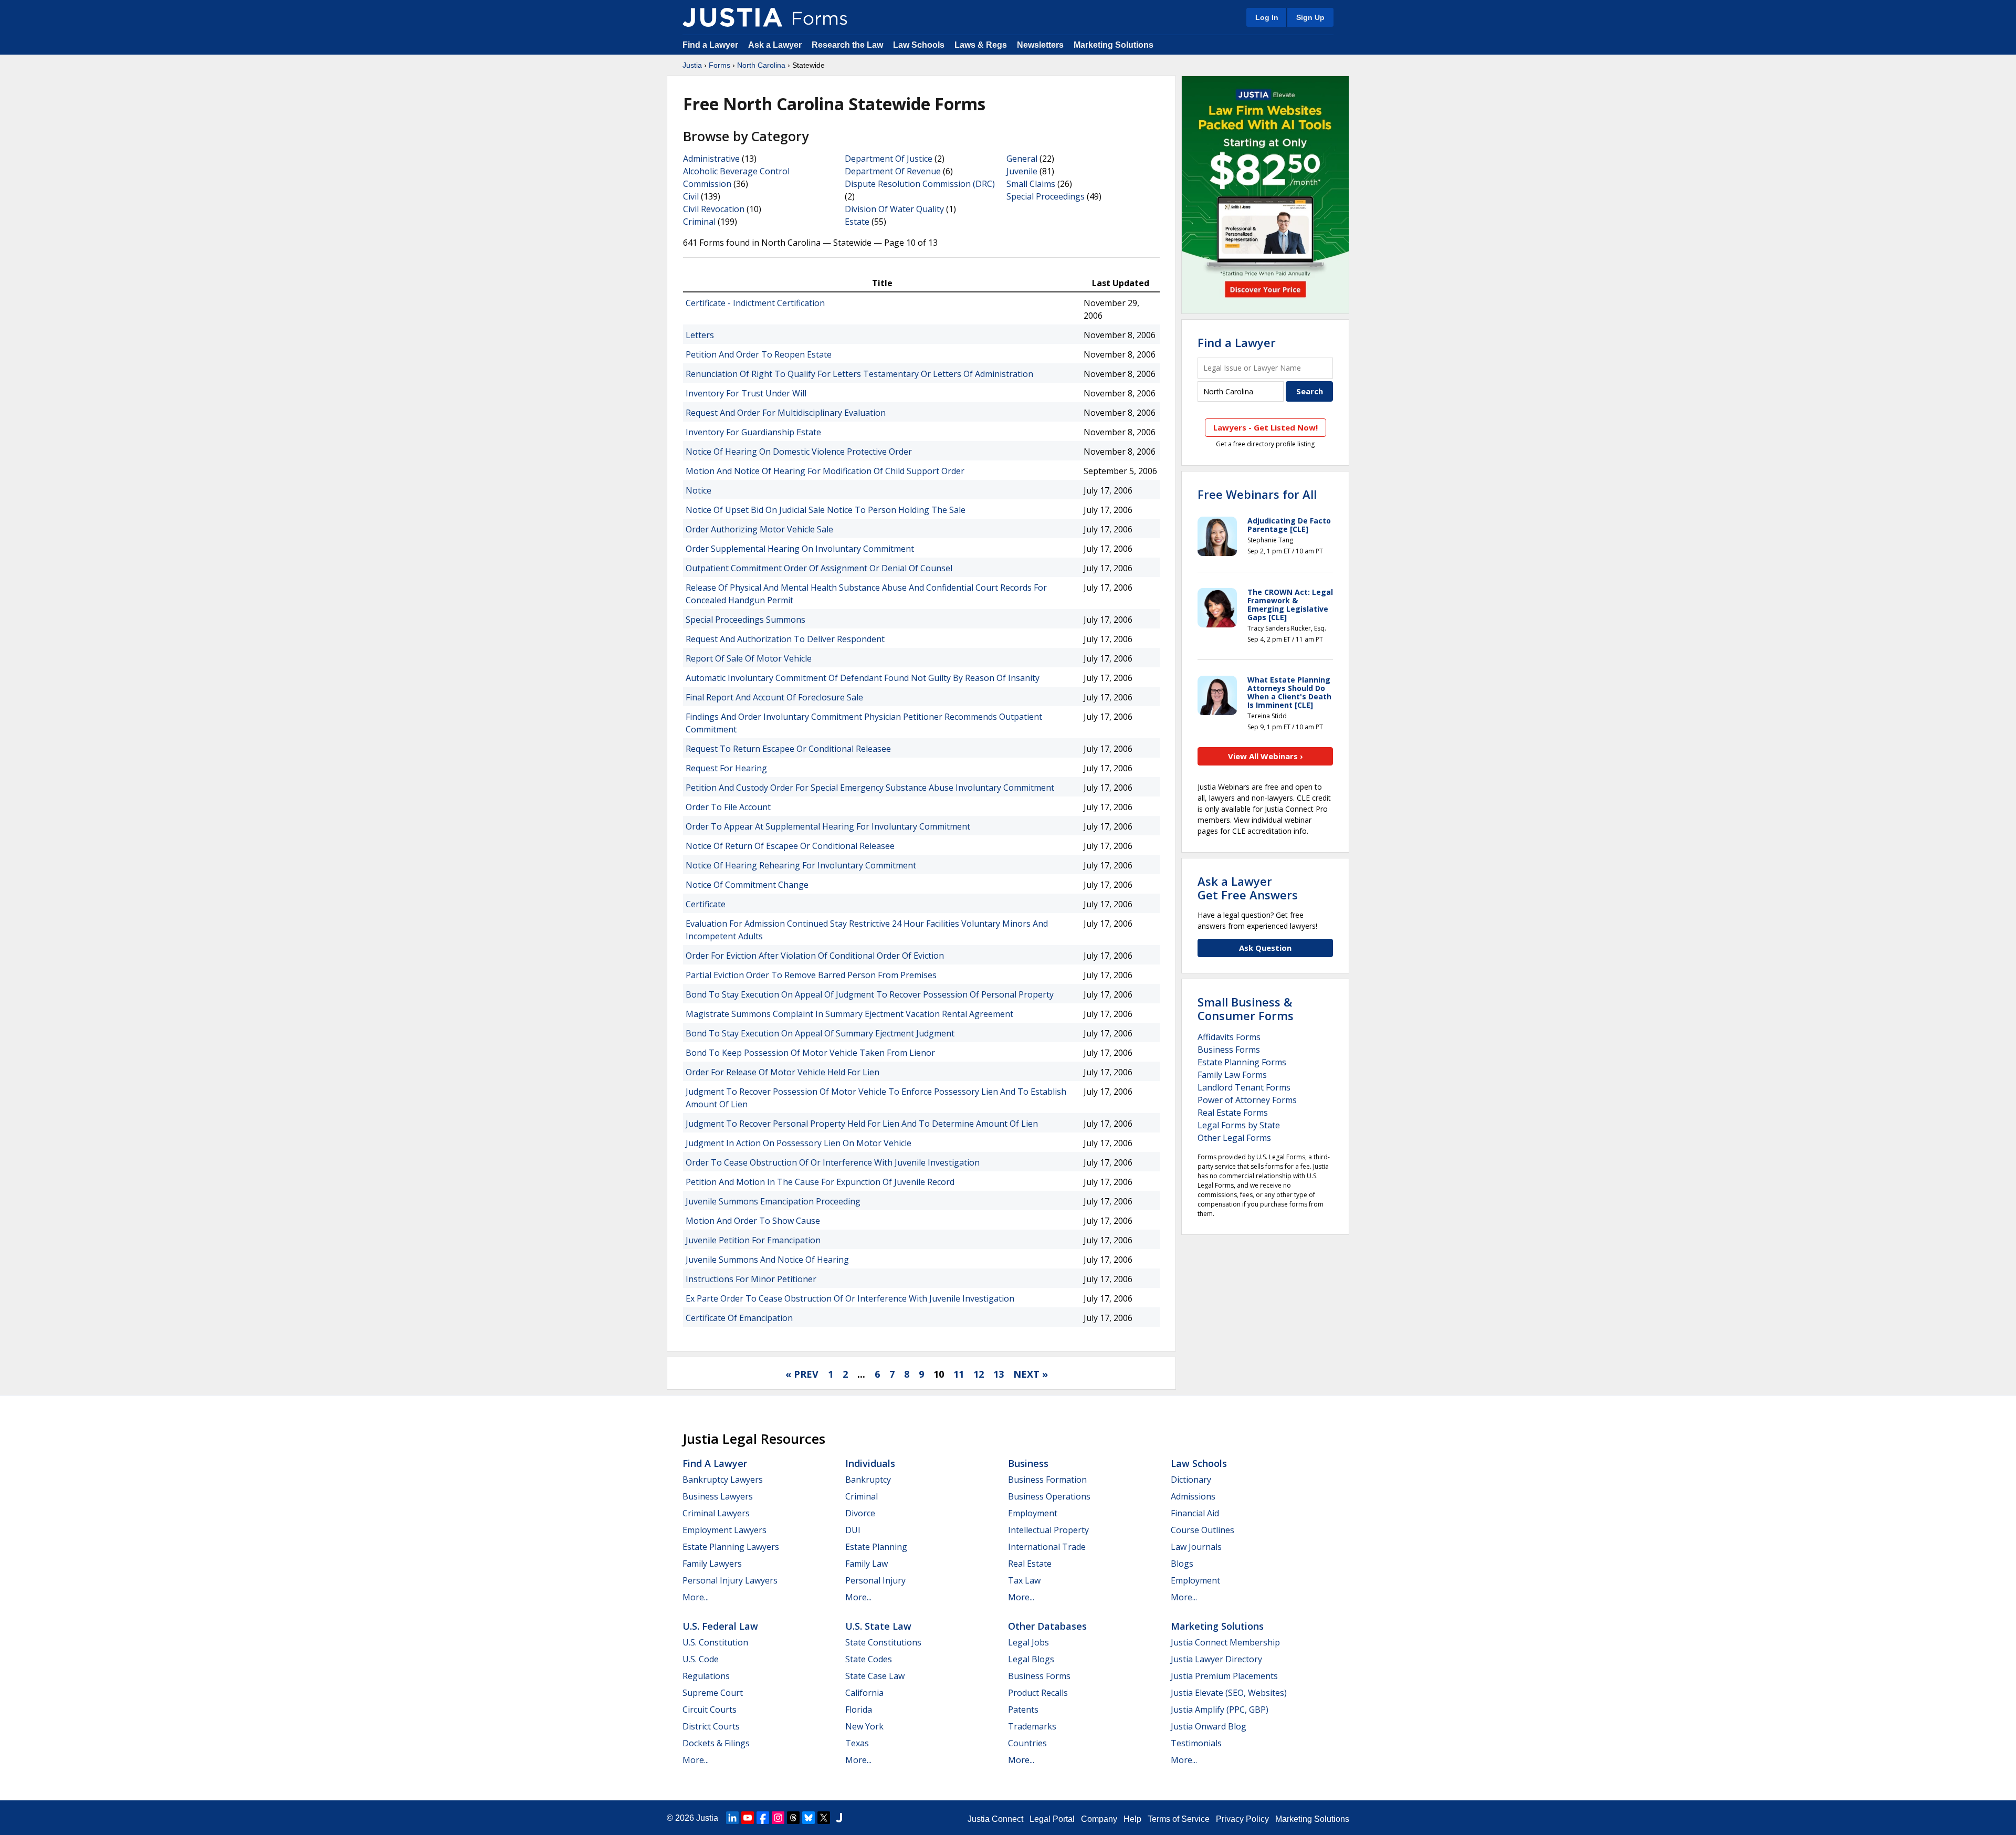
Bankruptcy (868, 1480)
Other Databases (1047, 1626)
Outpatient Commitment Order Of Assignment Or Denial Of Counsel (819, 568)
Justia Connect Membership (1225, 1642)
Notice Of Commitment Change (747, 885)
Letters (700, 335)
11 (959, 1374)
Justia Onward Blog (1209, 1726)
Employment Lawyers (724, 1530)
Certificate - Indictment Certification (755, 303)
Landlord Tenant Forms (1244, 1087)
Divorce (860, 1513)
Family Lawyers (712, 1564)
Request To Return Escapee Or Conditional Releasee (788, 749)
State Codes (869, 1659)
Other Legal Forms (1234, 1138)
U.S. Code (701, 1659)
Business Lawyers (718, 1496)
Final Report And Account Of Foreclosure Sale (774, 697)
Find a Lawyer (710, 45)
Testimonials (1196, 1743)
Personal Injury (875, 1580)
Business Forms (1229, 1050)
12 (979, 1374)
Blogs (1182, 1564)
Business (1028, 1463)
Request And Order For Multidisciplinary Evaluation (786, 413)
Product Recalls (1038, 1693)
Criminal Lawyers (716, 1513)
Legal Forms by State (1239, 1125)
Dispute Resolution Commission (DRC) (920, 184)
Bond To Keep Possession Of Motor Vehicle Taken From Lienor (810, 1053)
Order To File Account (728, 807)
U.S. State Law (878, 1626)
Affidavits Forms (1229, 1037)
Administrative (711, 159)
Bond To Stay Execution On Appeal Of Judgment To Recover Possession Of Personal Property (870, 994)
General (1022, 159)
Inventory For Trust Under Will (746, 393)
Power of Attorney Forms (1247, 1100)
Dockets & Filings (716, 1743)
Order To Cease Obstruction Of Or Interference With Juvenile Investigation (833, 1162)
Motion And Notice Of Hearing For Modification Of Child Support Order (825, 471)
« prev (802, 1374)
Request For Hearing (726, 768)
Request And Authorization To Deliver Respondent (785, 639)
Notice (699, 490)
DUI (853, 1530)
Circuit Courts (710, 1710)
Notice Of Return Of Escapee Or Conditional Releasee (790, 846)
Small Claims (1031, 184)
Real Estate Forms (1233, 1113)
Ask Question (1265, 948)
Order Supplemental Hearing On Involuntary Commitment (800, 549)
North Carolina (761, 65)
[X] (824, 1818)
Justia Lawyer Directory (1216, 1659)
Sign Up (1310, 17)
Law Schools (919, 45)
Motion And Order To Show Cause (753, 1221)
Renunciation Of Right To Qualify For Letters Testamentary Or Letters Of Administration (859, 374)
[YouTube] (748, 1818)
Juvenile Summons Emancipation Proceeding (773, 1201)
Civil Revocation (714, 209)
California (864, 1693)
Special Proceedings (1046, 196)
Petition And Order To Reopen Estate (759, 354)
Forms (720, 65)
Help (1132, 1819)
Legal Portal (1052, 1819)
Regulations (706, 1676)
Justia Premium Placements (1224, 1676)
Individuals (870, 1463)
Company (1099, 1819)
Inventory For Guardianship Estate (753, 432)
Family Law (867, 1564)
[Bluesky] (808, 1818)
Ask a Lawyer (776, 45)
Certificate (706, 904)
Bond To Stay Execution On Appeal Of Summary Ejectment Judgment (820, 1033)
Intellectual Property (1048, 1530)
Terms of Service (1179, 1819)
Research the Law (847, 45)
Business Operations (1049, 1496)
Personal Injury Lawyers (730, 1580)
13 (999, 1374)
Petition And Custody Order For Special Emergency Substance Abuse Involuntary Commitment (870, 788)
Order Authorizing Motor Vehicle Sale (759, 529)
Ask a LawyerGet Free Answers (1248, 888)
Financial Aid (1195, 1513)
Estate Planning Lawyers (731, 1547)
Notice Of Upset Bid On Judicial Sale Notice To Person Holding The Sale (826, 510)
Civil (691, 196)
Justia (692, 65)
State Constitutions (883, 1642)
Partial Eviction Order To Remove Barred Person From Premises (811, 975)
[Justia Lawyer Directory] (839, 1818)
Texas (857, 1743)
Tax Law (1024, 1580)
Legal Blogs (1031, 1659)
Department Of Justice (889, 159)
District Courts (711, 1726)
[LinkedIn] (732, 1818)
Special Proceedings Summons (745, 620)
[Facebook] (763, 1818)
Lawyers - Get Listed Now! (1266, 427)
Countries (1027, 1743)
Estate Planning (876, 1547)
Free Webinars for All (1257, 494)
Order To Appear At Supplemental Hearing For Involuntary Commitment (828, 826)
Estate (857, 222)
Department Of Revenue (893, 171)
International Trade (1047, 1547)
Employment (1033, 1513)
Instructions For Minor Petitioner (751, 1279)
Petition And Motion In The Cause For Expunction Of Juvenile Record (820, 1182)
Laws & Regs (981, 45)
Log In (1267, 17)
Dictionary (1191, 1480)
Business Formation (1047, 1480)
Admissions (1193, 1496)
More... (696, 1597)
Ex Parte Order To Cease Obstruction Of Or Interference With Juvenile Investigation (850, 1298)
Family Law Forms (1232, 1075)
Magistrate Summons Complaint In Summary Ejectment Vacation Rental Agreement (849, 1014)
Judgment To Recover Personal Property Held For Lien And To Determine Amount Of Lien (862, 1124)
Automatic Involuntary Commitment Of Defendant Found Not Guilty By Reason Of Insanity (863, 678)
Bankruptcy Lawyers (723, 1480)
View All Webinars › (1266, 756)
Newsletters (1040, 45)
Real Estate (1030, 1564)
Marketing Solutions (1114, 45)
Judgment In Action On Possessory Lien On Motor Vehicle (799, 1143)
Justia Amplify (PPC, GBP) (1220, 1710)
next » (1031, 1374)
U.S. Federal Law (720, 1626)
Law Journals (1196, 1547)
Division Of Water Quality (894, 209)
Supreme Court (713, 1693)
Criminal (699, 222)
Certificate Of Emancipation (739, 1318)
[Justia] (732, 17)
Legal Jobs (1028, 1642)
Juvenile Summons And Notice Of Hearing (767, 1260)
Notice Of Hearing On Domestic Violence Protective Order (799, 452)
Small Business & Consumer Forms (1246, 1009)
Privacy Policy (1242, 1819)
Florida (859, 1710)
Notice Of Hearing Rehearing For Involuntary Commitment (801, 865)
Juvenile (1022, 171)
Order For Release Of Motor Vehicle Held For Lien (783, 1072)
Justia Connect (995, 1819)
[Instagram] (778, 1818)
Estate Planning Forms (1242, 1062)
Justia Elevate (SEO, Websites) (1229, 1693)
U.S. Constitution (715, 1642)
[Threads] (793, 1818)
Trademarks (1032, 1726)
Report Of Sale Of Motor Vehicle (749, 658)
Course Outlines (1203, 1530)
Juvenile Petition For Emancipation (753, 1240)
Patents (1023, 1710)
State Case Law (875, 1676)
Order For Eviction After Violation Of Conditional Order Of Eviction (815, 956)
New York (864, 1726)
